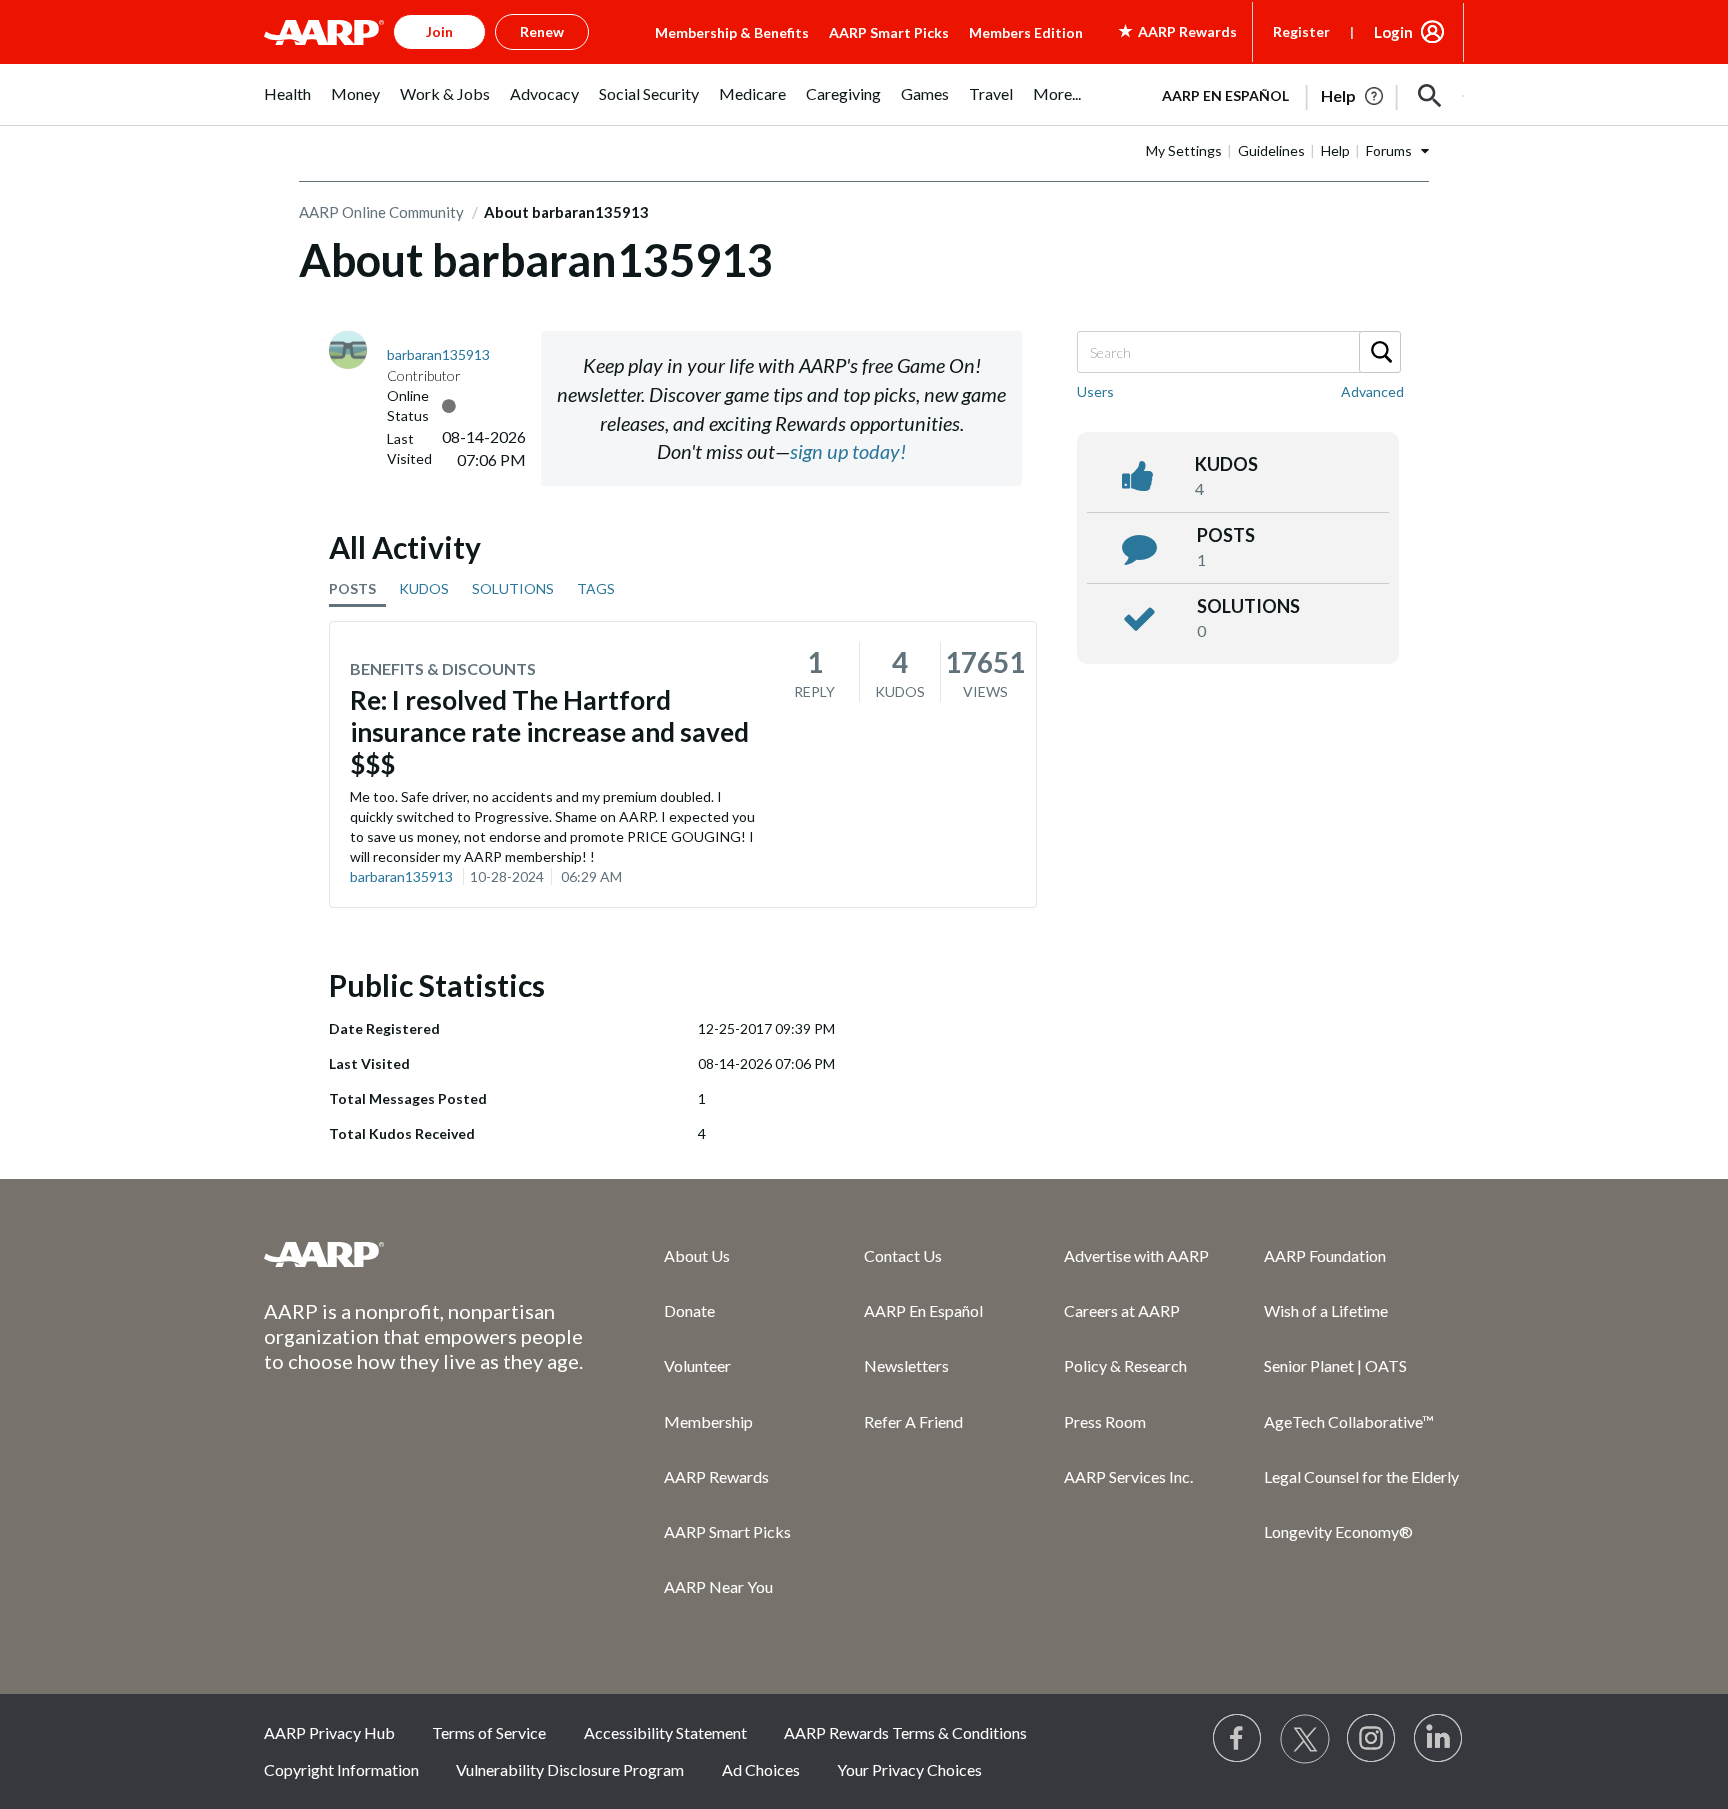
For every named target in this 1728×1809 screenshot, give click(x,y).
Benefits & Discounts (443, 668)
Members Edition (1026, 32)
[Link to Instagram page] (1372, 1739)
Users (1095, 391)
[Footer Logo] (424, 1254)
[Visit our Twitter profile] (1305, 1739)
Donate (689, 1310)
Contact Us (903, 1255)
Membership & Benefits (732, 32)
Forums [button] (1389, 150)
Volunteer (697, 1365)
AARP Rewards (716, 1476)
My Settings (1184, 150)
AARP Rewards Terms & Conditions (905, 1732)
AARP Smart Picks (889, 32)
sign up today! (848, 451)
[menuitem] (287, 104)
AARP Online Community (381, 212)
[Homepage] (324, 32)
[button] (1430, 96)
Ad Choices (761, 1769)
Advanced (1372, 391)
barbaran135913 (401, 876)
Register (1301, 31)
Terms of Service (489, 1732)
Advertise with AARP (1136, 1255)
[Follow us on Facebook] (1238, 1739)
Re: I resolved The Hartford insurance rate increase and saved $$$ (549, 732)
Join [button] (439, 31)
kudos (1226, 464)
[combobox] (1238, 352)
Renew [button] (542, 31)
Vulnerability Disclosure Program (570, 1769)
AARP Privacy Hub (329, 1732)
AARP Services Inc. (1128, 1476)
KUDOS (424, 588)
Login (1393, 32)
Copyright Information (341, 1769)
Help (1335, 150)
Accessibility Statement (665, 1732)
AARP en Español (1225, 95)
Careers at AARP (1122, 1310)
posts (1226, 535)
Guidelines (1271, 150)
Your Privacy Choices (909, 1769)
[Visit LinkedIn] (1439, 1739)
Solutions (1248, 606)
